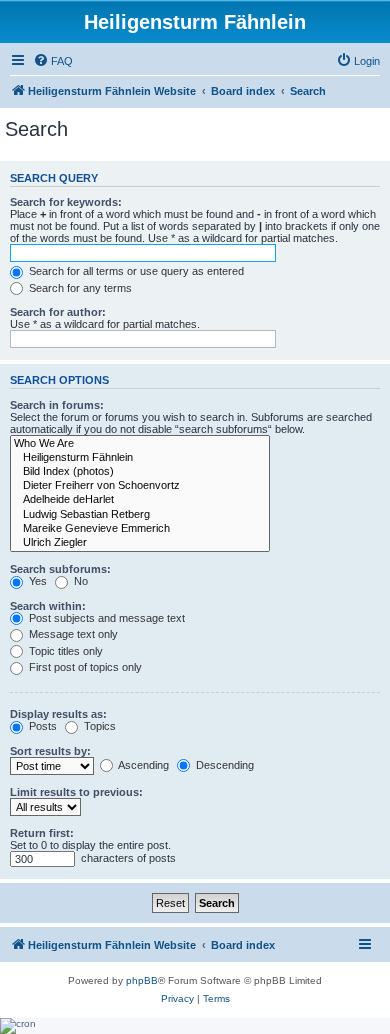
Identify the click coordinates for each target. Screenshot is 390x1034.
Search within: (48, 606)
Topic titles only (64, 651)
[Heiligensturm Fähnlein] (140, 458)
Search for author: (58, 312)
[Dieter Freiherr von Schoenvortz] (140, 486)
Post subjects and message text (105, 618)
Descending (223, 765)
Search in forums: (57, 405)
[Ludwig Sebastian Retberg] (140, 515)
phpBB (142, 980)
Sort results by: (50, 751)
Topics (98, 726)
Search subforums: (60, 569)
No (79, 581)
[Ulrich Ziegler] (140, 543)
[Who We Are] (140, 444)
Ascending (142, 765)
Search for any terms (79, 288)
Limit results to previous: (76, 792)
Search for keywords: (66, 202)
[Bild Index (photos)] (140, 472)
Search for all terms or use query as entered (135, 271)
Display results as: (58, 714)
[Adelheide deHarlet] (140, 500)
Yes (36, 581)
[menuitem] (53, 61)
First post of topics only (84, 667)
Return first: (42, 833)
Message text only (72, 634)
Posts (41, 726)
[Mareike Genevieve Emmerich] (140, 529)
